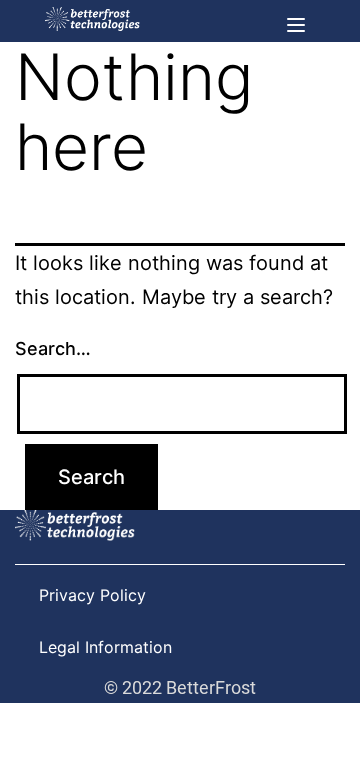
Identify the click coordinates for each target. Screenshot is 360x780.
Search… (53, 348)
